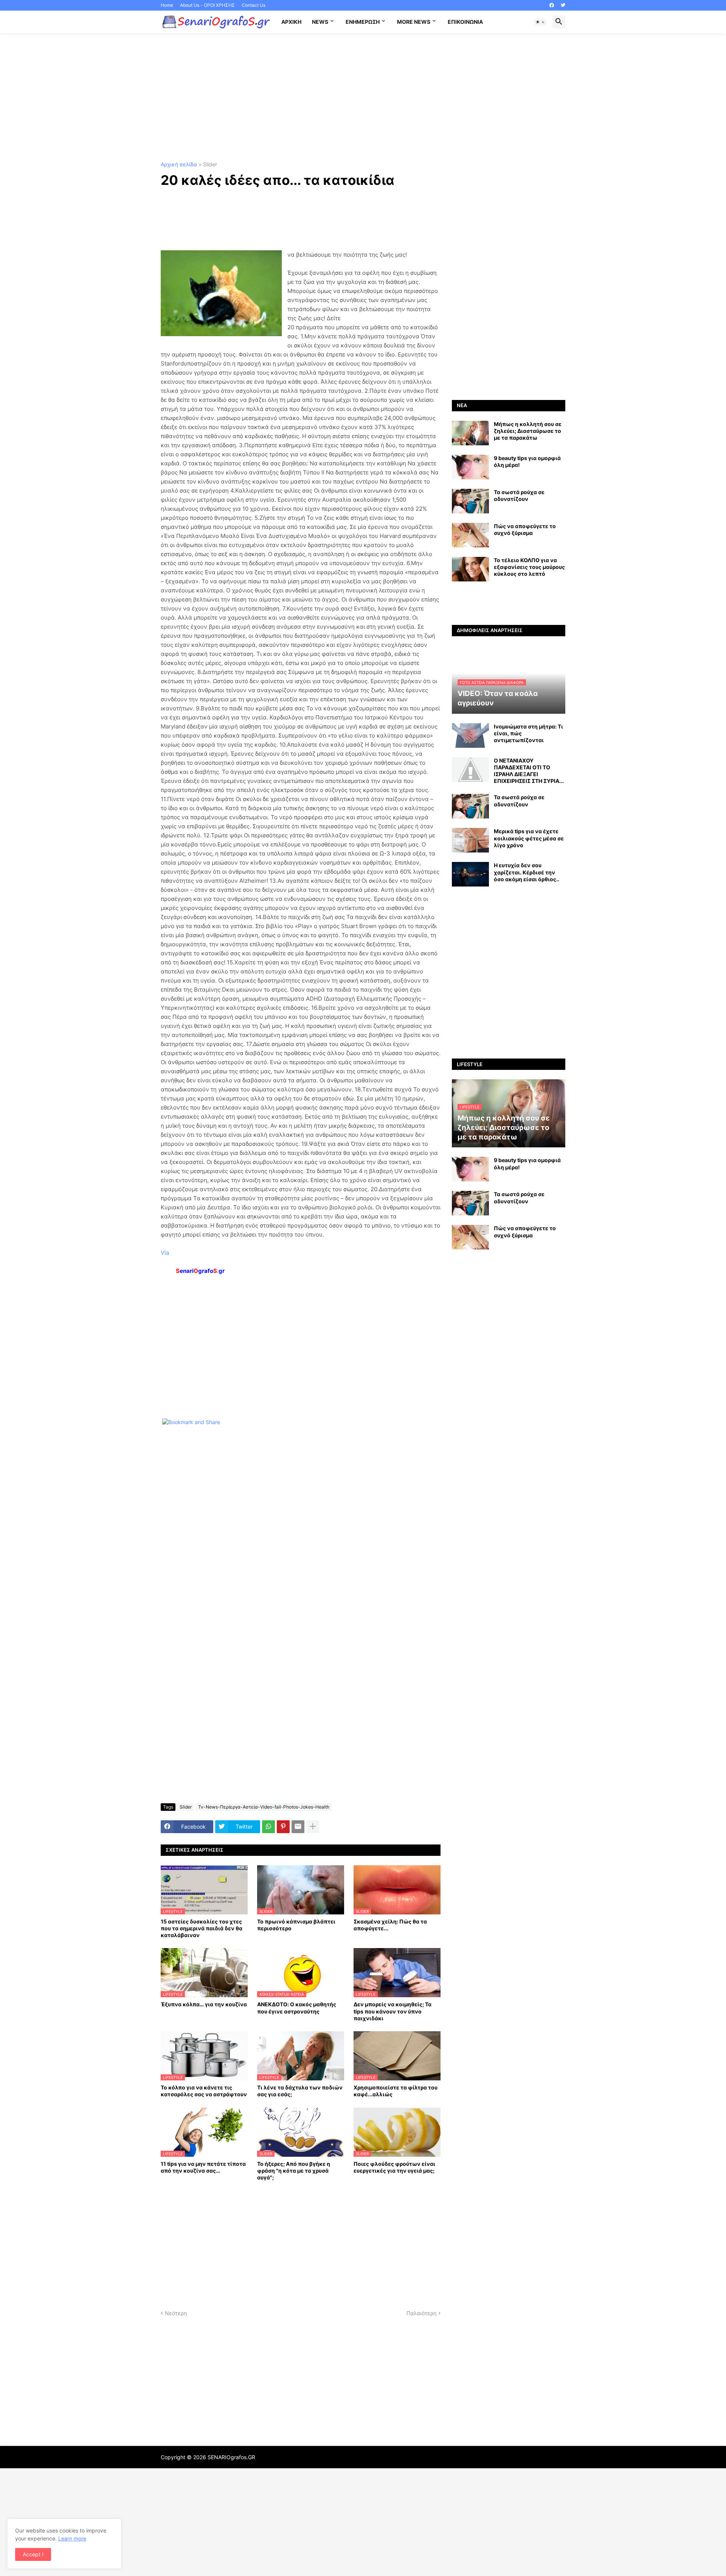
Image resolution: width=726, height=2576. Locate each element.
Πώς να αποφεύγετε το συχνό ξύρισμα (525, 529)
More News (414, 22)
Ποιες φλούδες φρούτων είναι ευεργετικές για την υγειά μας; (394, 2167)
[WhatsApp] (268, 1827)
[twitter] (563, 5)
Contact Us (254, 5)
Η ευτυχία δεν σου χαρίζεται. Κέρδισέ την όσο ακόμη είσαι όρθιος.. (527, 872)
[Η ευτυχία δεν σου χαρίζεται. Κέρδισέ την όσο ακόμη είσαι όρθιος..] (470, 874)
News (320, 22)
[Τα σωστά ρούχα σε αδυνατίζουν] (470, 501)
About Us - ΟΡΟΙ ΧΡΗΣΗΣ (207, 5)
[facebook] (552, 5)
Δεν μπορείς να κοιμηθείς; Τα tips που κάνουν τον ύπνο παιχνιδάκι (392, 2011)
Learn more (72, 2538)
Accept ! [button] (33, 2554)
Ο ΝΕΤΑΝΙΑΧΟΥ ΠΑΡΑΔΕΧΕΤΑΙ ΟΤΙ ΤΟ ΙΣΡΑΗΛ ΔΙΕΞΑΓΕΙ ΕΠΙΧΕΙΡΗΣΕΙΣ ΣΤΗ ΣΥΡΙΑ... (529, 771)
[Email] (298, 1827)
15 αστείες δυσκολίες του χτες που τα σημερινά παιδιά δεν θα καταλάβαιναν (202, 1928)
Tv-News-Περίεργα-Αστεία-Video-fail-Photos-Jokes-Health (264, 1807)
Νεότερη (176, 2313)
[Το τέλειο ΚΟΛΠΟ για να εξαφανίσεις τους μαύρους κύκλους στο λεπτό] (470, 569)
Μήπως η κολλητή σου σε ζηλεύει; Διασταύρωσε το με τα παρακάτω (528, 431)
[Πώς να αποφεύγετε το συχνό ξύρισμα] (470, 535)
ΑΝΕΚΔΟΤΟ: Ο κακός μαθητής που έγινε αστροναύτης (297, 2008)
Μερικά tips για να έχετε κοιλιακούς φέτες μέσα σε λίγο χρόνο (529, 838)
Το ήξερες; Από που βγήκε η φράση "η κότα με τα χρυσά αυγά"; (294, 2171)
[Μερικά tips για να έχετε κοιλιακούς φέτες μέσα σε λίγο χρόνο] (470, 840)
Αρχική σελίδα (179, 165)
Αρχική (291, 22)
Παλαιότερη (421, 2313)
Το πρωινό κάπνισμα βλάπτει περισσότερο (296, 1925)
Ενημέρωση (363, 22)
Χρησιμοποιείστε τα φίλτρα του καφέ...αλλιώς (396, 2091)
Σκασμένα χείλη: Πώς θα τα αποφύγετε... (390, 1925)
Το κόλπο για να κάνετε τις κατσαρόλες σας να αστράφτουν (204, 2091)
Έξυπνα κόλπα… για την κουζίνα (204, 2004)
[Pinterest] (283, 1827)
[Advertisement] (363, 98)
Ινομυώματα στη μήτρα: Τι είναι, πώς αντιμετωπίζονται (528, 733)
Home (167, 5)
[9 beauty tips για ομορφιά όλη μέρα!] (470, 467)
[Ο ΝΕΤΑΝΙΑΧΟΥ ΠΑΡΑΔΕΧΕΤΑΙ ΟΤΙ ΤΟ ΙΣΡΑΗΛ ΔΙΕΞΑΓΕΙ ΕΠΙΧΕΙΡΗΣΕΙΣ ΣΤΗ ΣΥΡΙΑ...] (470, 770)
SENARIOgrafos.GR (231, 2457)
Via (165, 1253)
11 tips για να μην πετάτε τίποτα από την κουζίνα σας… (203, 2167)
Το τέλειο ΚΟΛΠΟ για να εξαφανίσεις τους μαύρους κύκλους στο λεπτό (529, 567)
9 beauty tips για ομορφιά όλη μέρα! (527, 461)
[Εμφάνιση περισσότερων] (313, 1827)
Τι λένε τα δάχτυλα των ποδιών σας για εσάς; (300, 2091)
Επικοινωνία (465, 22)
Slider (210, 165)
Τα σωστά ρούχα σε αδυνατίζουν (519, 495)
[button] (540, 22)
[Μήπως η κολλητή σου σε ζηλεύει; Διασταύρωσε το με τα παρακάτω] (470, 433)
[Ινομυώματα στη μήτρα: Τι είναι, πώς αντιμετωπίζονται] (470, 735)
